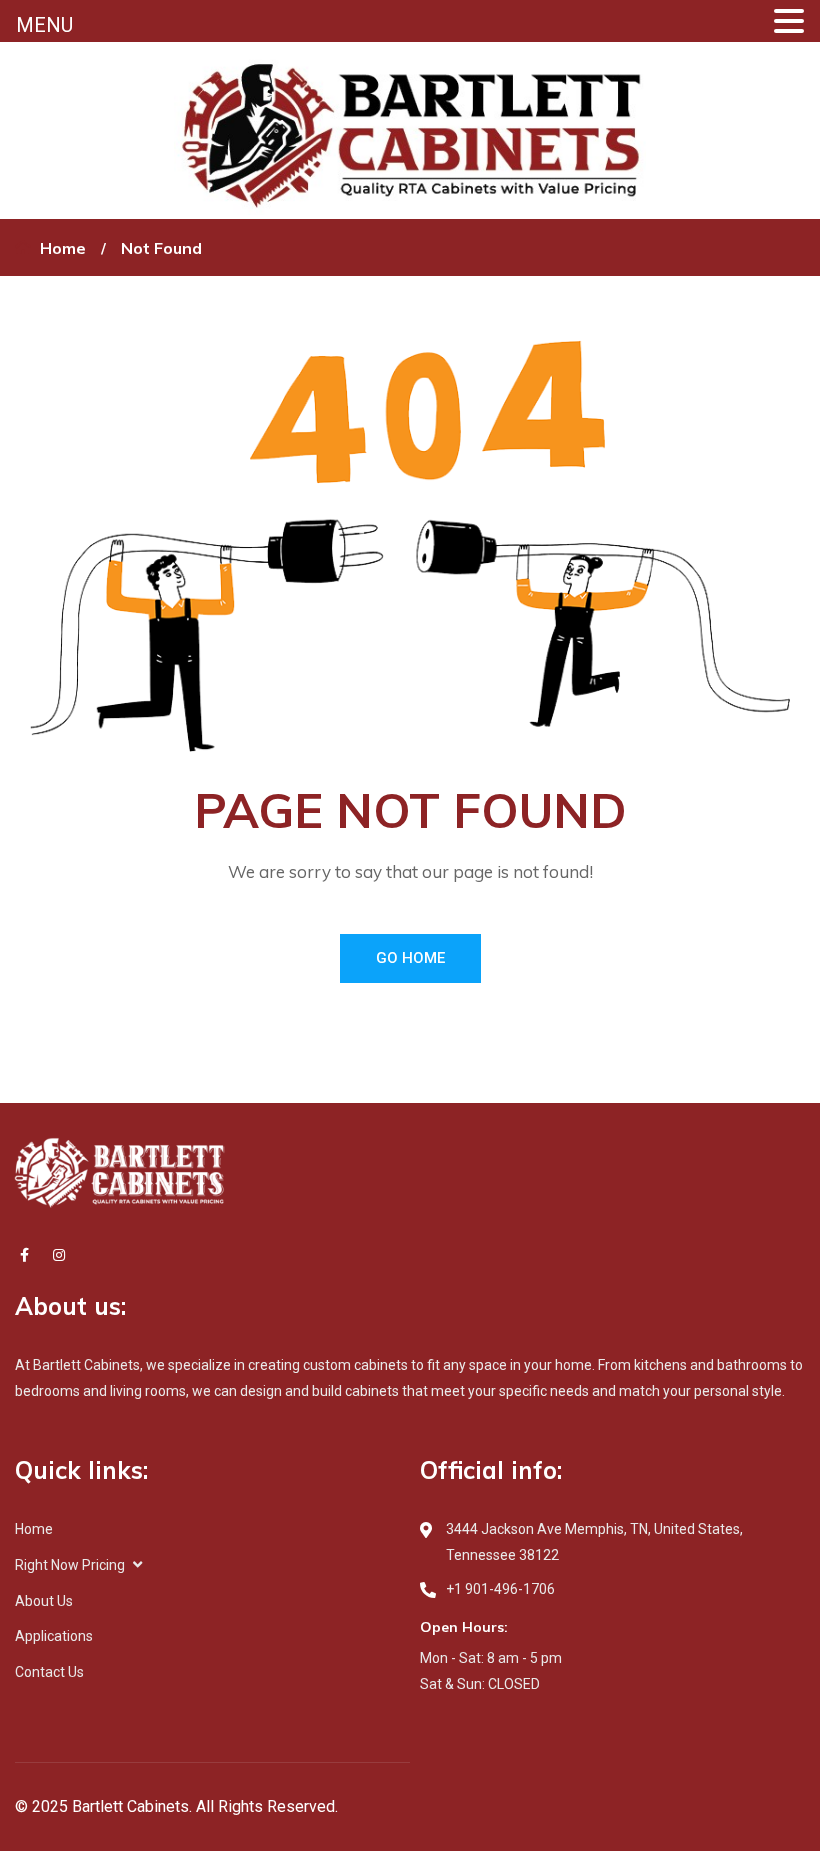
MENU (44, 25)
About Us (44, 1601)
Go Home (410, 958)
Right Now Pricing (70, 1565)
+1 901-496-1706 (500, 1589)
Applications (54, 1636)
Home (63, 248)
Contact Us (49, 1672)
